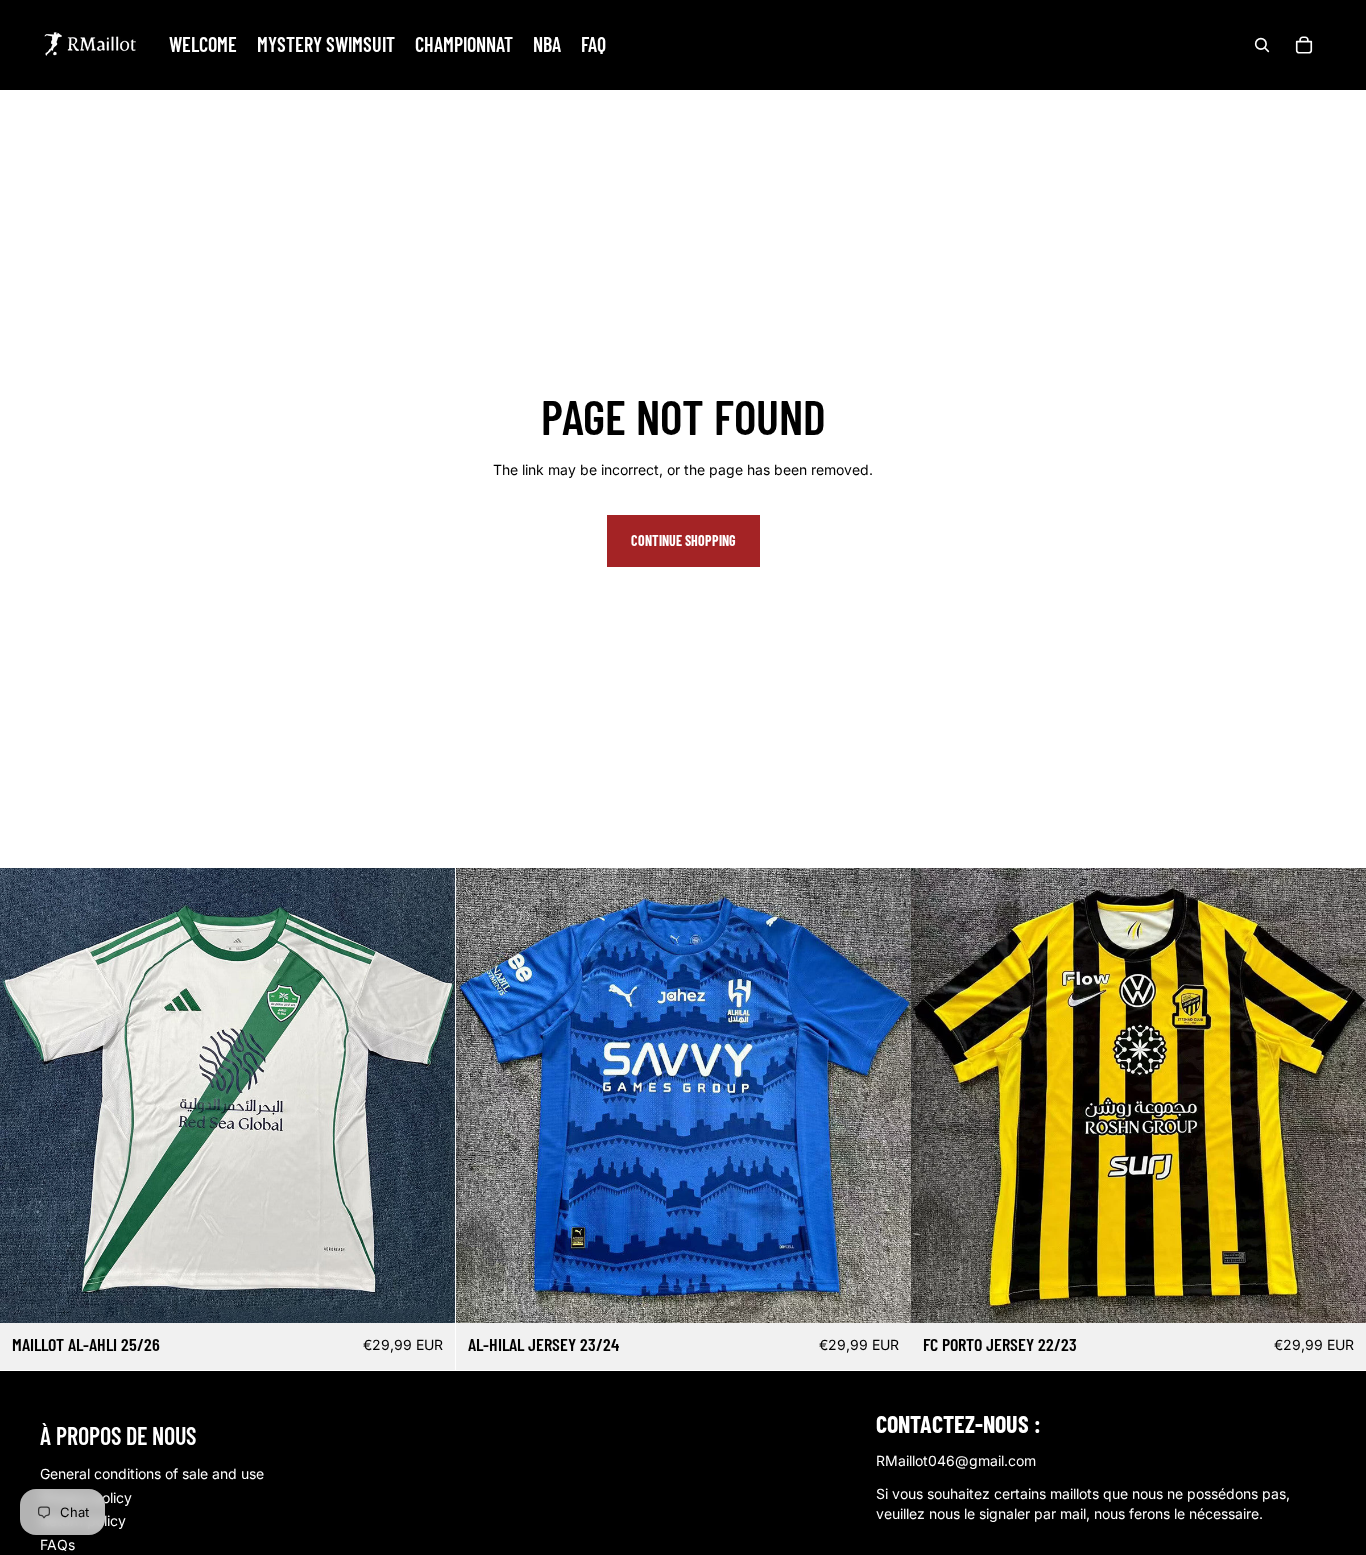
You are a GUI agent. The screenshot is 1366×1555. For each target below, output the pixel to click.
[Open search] (1262, 45)
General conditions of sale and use (152, 1473)
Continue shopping (683, 540)
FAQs (57, 1544)
